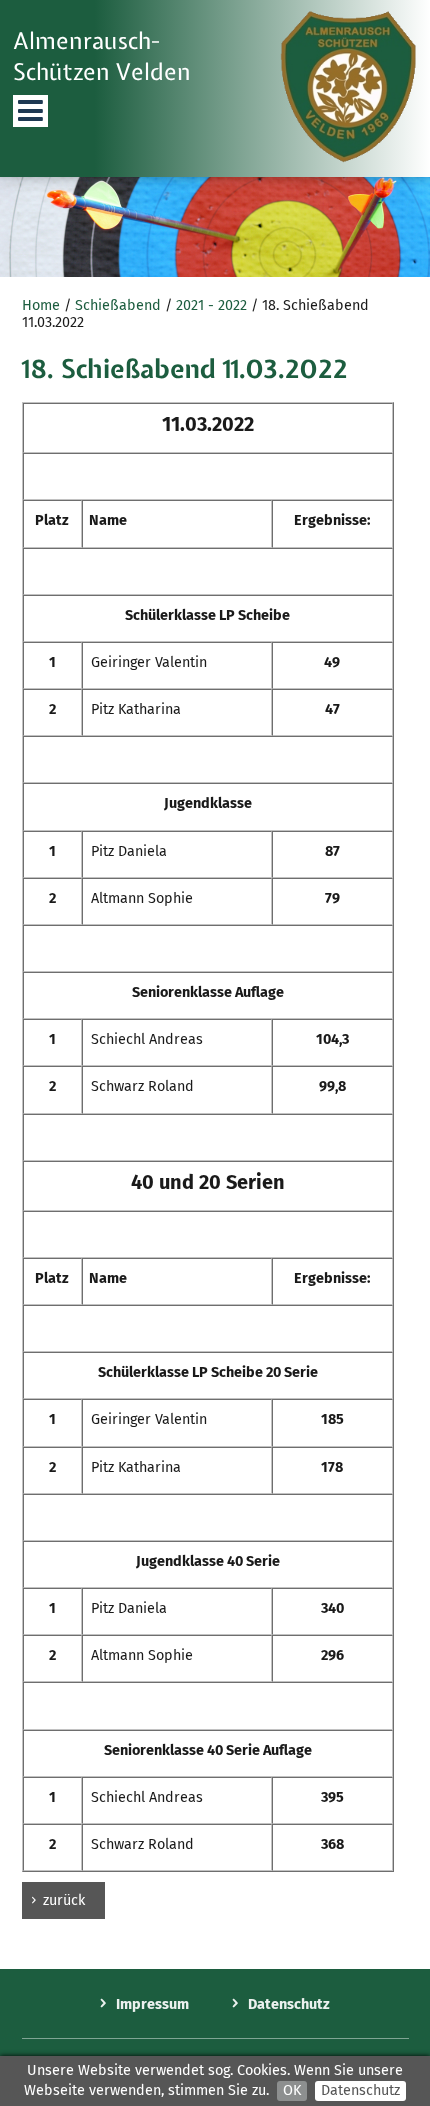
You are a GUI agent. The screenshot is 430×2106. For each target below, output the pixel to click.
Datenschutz (360, 2090)
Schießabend (118, 305)
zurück (64, 1900)
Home (41, 305)
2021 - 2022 (211, 305)
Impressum (152, 2004)
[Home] (349, 158)
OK (292, 2090)
